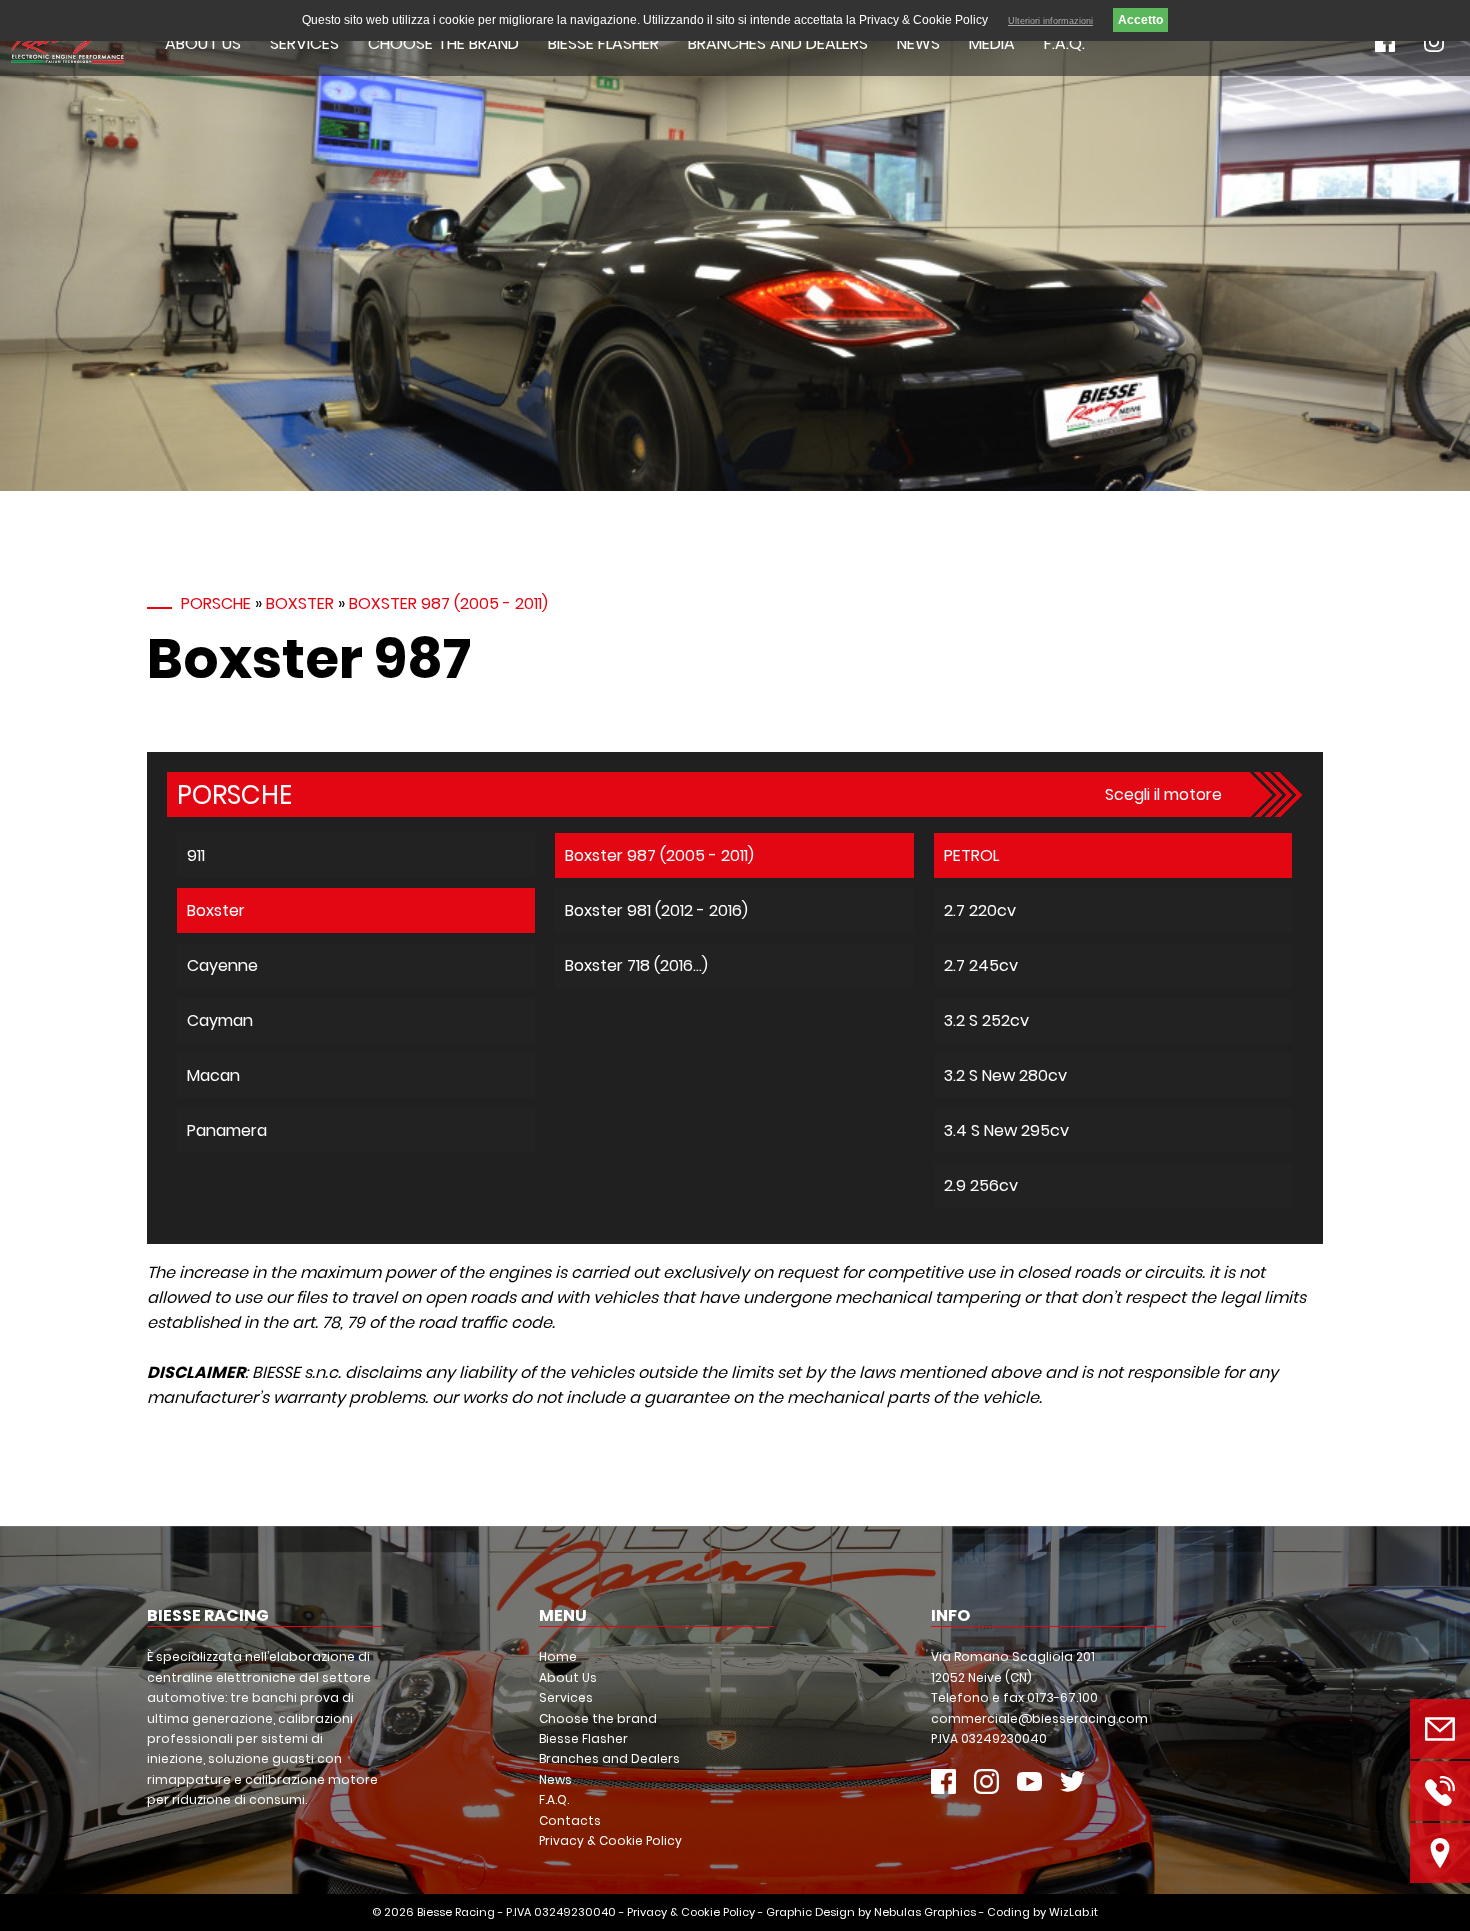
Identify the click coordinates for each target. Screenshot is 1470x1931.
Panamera (227, 1130)
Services (304, 43)
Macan (213, 1075)
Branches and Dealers (778, 43)
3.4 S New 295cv (1006, 1130)
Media (992, 43)
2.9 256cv (981, 1185)
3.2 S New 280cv (1005, 1075)
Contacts (570, 1820)
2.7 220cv (980, 910)
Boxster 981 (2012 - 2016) (656, 910)
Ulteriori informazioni (1050, 21)
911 (196, 855)
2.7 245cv (981, 965)
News (918, 43)
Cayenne (222, 965)
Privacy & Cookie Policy (610, 1840)
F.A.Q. (1064, 43)
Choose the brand (443, 43)
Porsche (216, 603)
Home (558, 1656)
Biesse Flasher (603, 43)
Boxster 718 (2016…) (636, 965)
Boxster (300, 603)
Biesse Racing (456, 1912)
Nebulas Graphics (925, 1912)
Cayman (220, 1020)
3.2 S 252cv (986, 1020)
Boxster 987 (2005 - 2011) (448, 603)
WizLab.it (1073, 1912)
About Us (203, 43)
